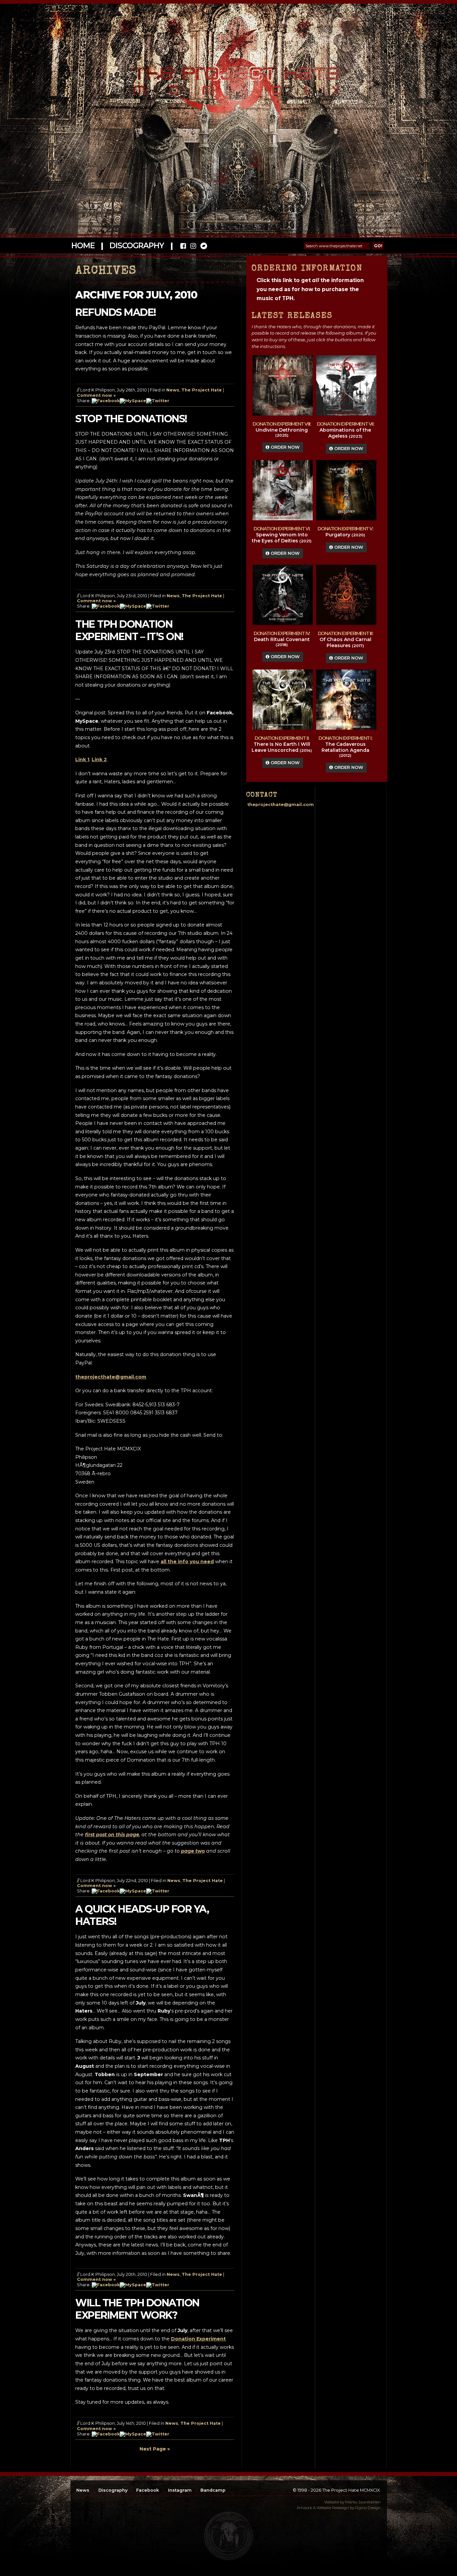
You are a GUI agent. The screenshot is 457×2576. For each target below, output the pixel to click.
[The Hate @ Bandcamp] (203, 247)
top (229, 2536)
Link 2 (99, 760)
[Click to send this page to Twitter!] (158, 401)
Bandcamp (213, 2490)
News (173, 390)
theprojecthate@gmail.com (111, 1377)
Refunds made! (116, 312)
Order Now (285, 447)
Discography (136, 246)
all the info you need (187, 1562)
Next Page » (155, 2449)
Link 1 (82, 760)
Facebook (148, 2490)
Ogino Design (368, 2508)
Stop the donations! (131, 419)
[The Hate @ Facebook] (183, 247)
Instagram (180, 2490)
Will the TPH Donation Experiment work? (137, 2309)
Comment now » (96, 395)
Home (83, 246)
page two (193, 1851)
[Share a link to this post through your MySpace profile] (133, 401)
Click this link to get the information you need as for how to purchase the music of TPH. (310, 289)
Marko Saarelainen (363, 2502)
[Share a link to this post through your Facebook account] (106, 401)
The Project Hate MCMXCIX (227, 77)
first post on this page (112, 1835)
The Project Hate (202, 390)
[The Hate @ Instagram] (193, 247)
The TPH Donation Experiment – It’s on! (129, 630)
